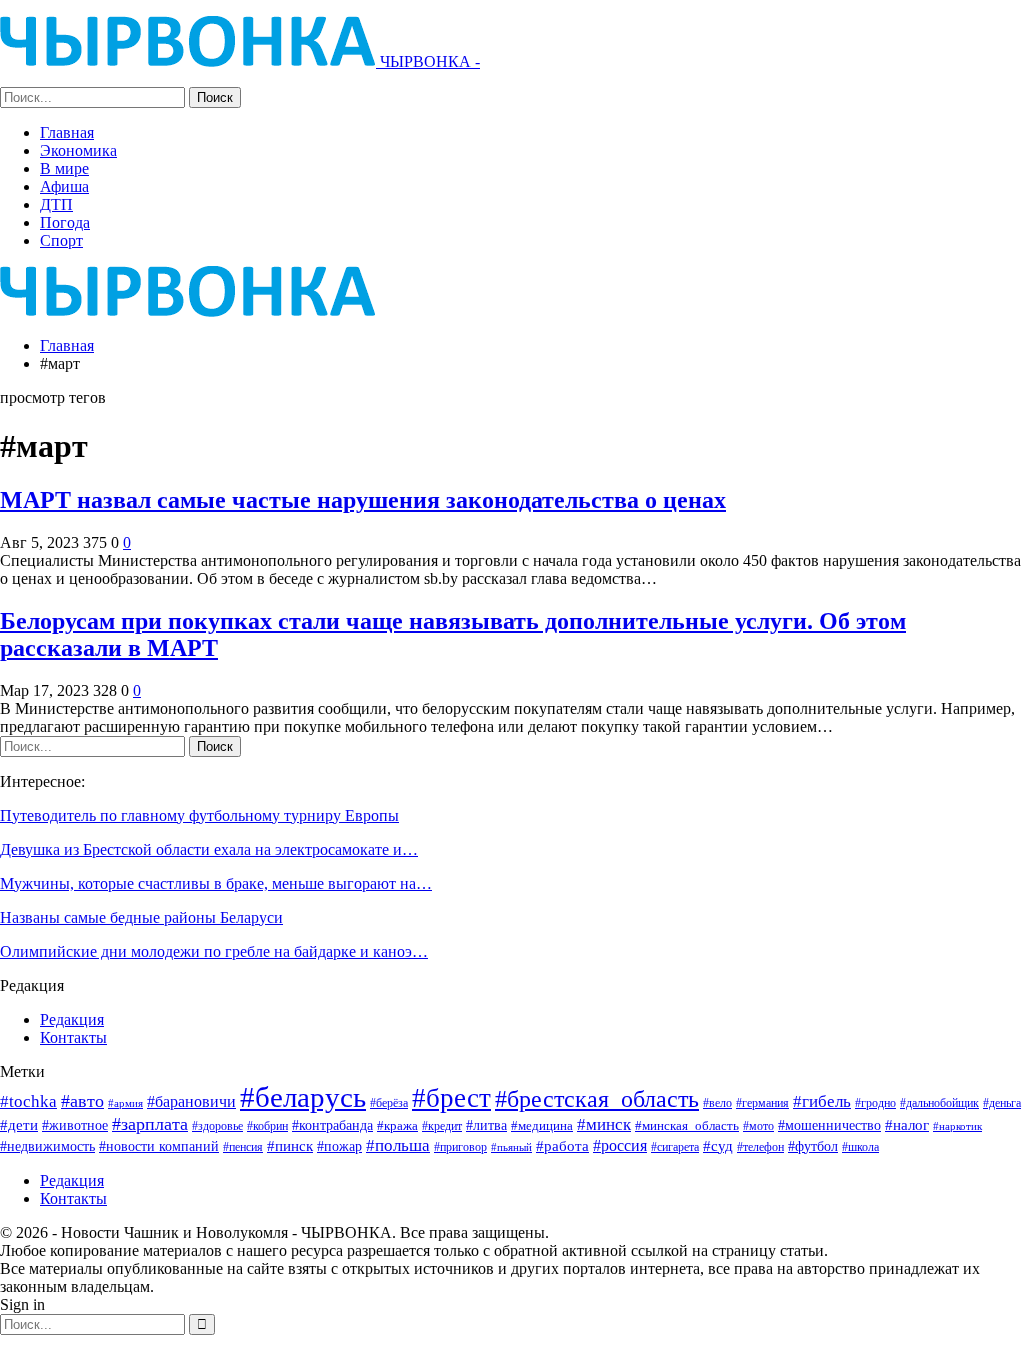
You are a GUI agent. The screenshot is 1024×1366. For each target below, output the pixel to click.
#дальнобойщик (939, 1103)
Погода (65, 222)
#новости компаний (159, 1146)
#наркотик (957, 1126)
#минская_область (687, 1125)
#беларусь (303, 1097)
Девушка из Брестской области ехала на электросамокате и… (209, 849)
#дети (19, 1125)
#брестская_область (597, 1098)
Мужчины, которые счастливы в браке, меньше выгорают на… (216, 883)
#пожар (339, 1146)
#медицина (542, 1126)
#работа (562, 1146)
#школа (860, 1147)
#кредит (442, 1126)
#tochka (28, 1101)
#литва (486, 1125)
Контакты (73, 1037)
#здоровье (217, 1126)
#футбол (813, 1146)
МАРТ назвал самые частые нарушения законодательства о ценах (363, 500)
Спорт (61, 240)
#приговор (460, 1147)
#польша (398, 1145)
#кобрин (267, 1126)
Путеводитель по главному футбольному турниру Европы (199, 815)
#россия (620, 1145)
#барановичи (191, 1101)
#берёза (389, 1103)
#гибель (822, 1101)
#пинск (290, 1146)
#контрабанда (332, 1125)
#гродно (875, 1103)
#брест (451, 1098)
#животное (75, 1125)
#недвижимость (47, 1146)
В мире (64, 168)
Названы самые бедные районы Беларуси (141, 917)
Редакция (72, 1019)
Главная (67, 132)
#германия (762, 1103)
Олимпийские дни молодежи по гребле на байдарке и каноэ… (214, 951)
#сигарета (675, 1147)
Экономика (78, 150)
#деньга (1002, 1103)
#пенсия (243, 1147)
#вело (717, 1103)
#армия (125, 1103)
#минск (604, 1124)
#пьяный (511, 1147)
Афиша (64, 186)
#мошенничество (829, 1125)
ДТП (56, 204)
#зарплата (150, 1124)
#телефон (760, 1147)
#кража (397, 1125)
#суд (718, 1146)
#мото (758, 1126)
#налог (907, 1125)
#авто (82, 1101)
